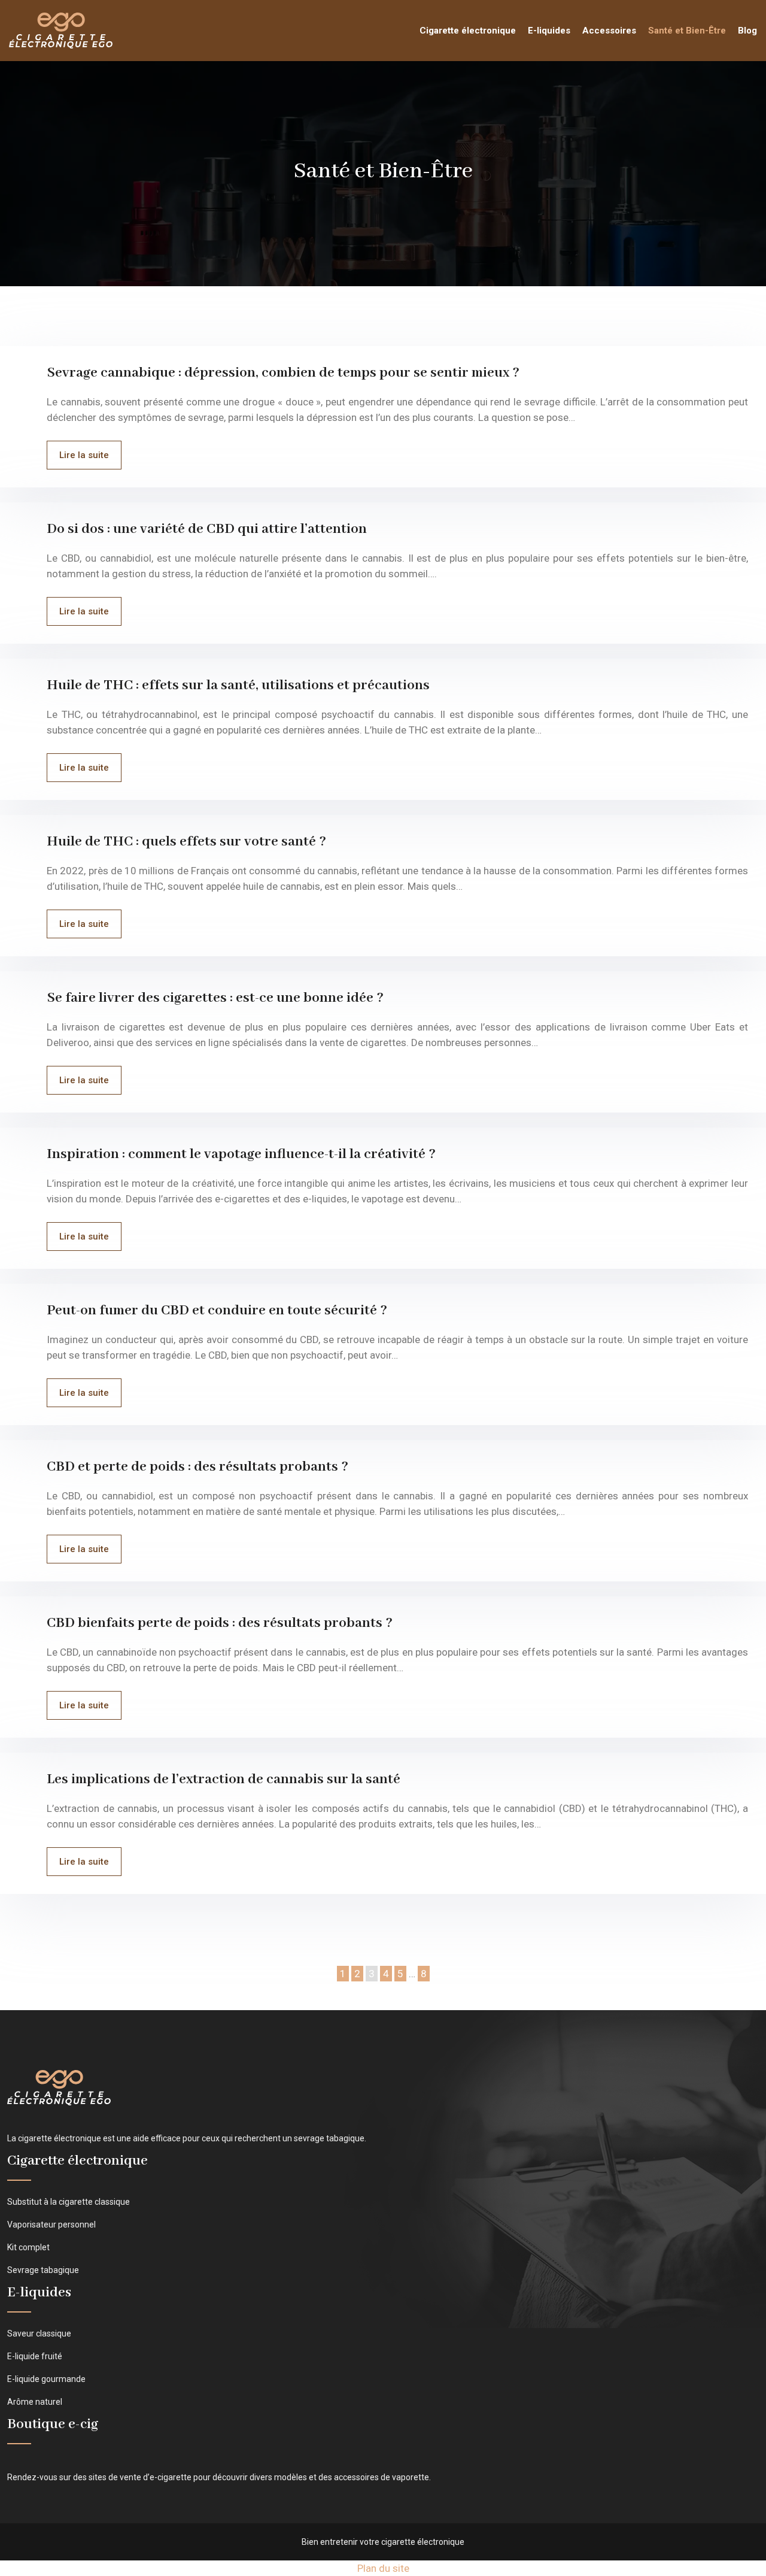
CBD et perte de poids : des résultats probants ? (197, 1467)
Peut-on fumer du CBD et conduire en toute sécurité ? (217, 1310)
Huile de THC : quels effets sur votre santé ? (186, 842)
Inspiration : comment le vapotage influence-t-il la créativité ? (241, 1154)
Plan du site (383, 2568)
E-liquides (549, 31)
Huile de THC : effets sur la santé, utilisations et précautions (238, 685)
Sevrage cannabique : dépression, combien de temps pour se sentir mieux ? (283, 373)
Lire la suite (84, 455)
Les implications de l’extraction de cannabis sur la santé (224, 1779)
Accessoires (609, 31)
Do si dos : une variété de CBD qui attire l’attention (207, 529)
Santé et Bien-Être (687, 31)
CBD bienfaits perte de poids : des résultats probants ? (220, 1623)
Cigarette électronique (468, 31)
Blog (747, 31)
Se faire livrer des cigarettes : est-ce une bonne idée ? (215, 998)
